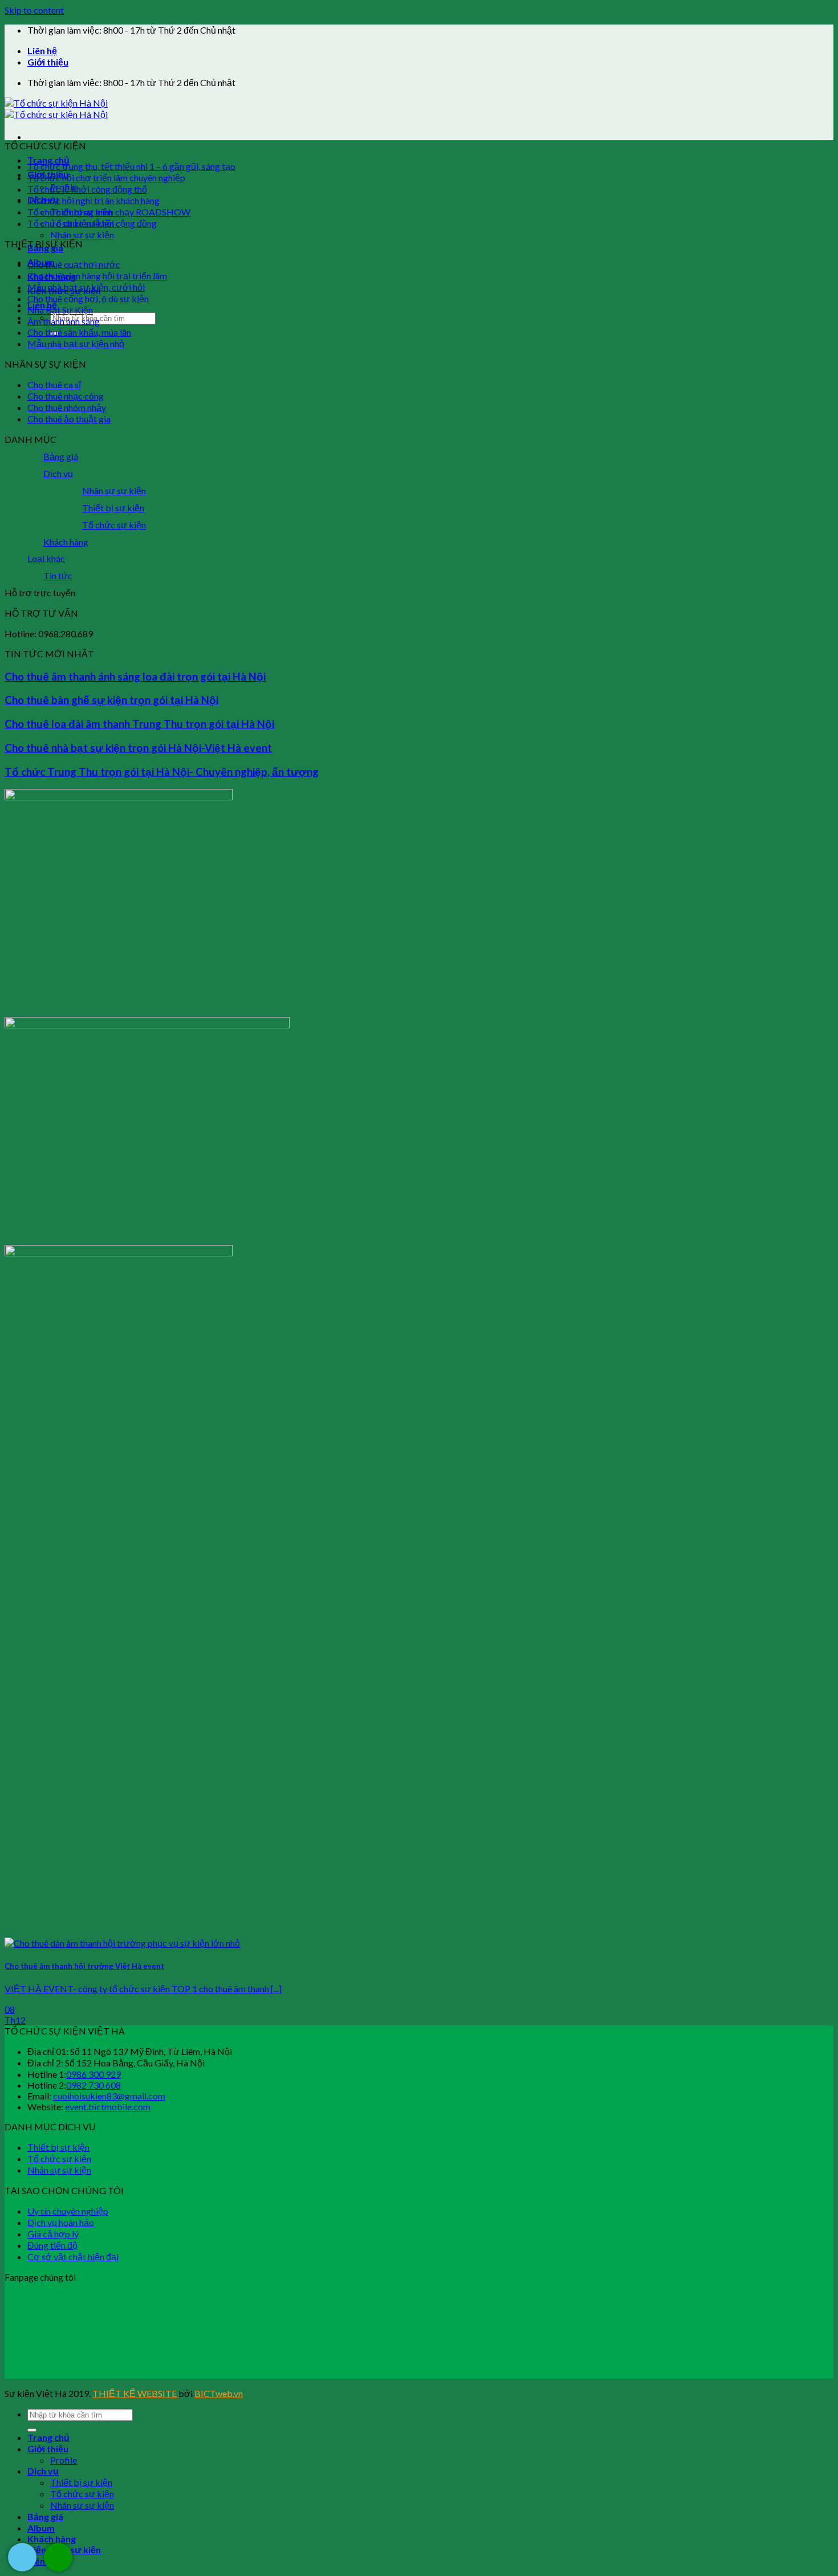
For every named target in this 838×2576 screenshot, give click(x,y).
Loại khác (46, 558)
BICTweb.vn (219, 2393)
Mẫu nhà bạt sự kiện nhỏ (76, 343)
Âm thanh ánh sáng (64, 321)
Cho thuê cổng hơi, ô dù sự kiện (88, 298)
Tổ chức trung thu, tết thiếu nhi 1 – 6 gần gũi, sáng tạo (131, 166)
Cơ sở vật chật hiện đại (73, 2256)
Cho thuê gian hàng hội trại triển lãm (97, 276)
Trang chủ (48, 160)
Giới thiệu (48, 62)
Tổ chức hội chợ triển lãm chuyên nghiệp (106, 178)
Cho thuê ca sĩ (54, 384)
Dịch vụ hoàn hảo (61, 2222)
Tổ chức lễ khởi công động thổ (87, 189)
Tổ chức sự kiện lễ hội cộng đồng (92, 223)
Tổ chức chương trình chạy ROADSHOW (109, 212)
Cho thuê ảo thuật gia (69, 419)
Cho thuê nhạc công (66, 396)
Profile (64, 2460)
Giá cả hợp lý (53, 2234)
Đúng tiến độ (52, 2245)
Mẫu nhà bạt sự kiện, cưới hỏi (86, 287)
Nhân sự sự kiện (82, 235)
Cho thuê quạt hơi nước (74, 264)
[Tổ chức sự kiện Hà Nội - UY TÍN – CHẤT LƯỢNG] (56, 109)
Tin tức (58, 575)
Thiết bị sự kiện (113, 508)
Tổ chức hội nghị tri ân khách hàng (93, 200)
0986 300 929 (93, 2074)
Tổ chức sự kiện (114, 525)
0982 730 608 (93, 2085)
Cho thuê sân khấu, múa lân (79, 332)
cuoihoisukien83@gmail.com (109, 2096)
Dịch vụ (58, 473)
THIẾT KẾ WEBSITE (135, 2393)
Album (41, 2528)
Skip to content (34, 10)
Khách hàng (66, 542)
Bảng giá (61, 456)
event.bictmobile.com (108, 2107)
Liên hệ (42, 50)
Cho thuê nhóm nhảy (67, 407)
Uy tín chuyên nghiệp (68, 2211)
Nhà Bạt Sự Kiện (60, 310)
